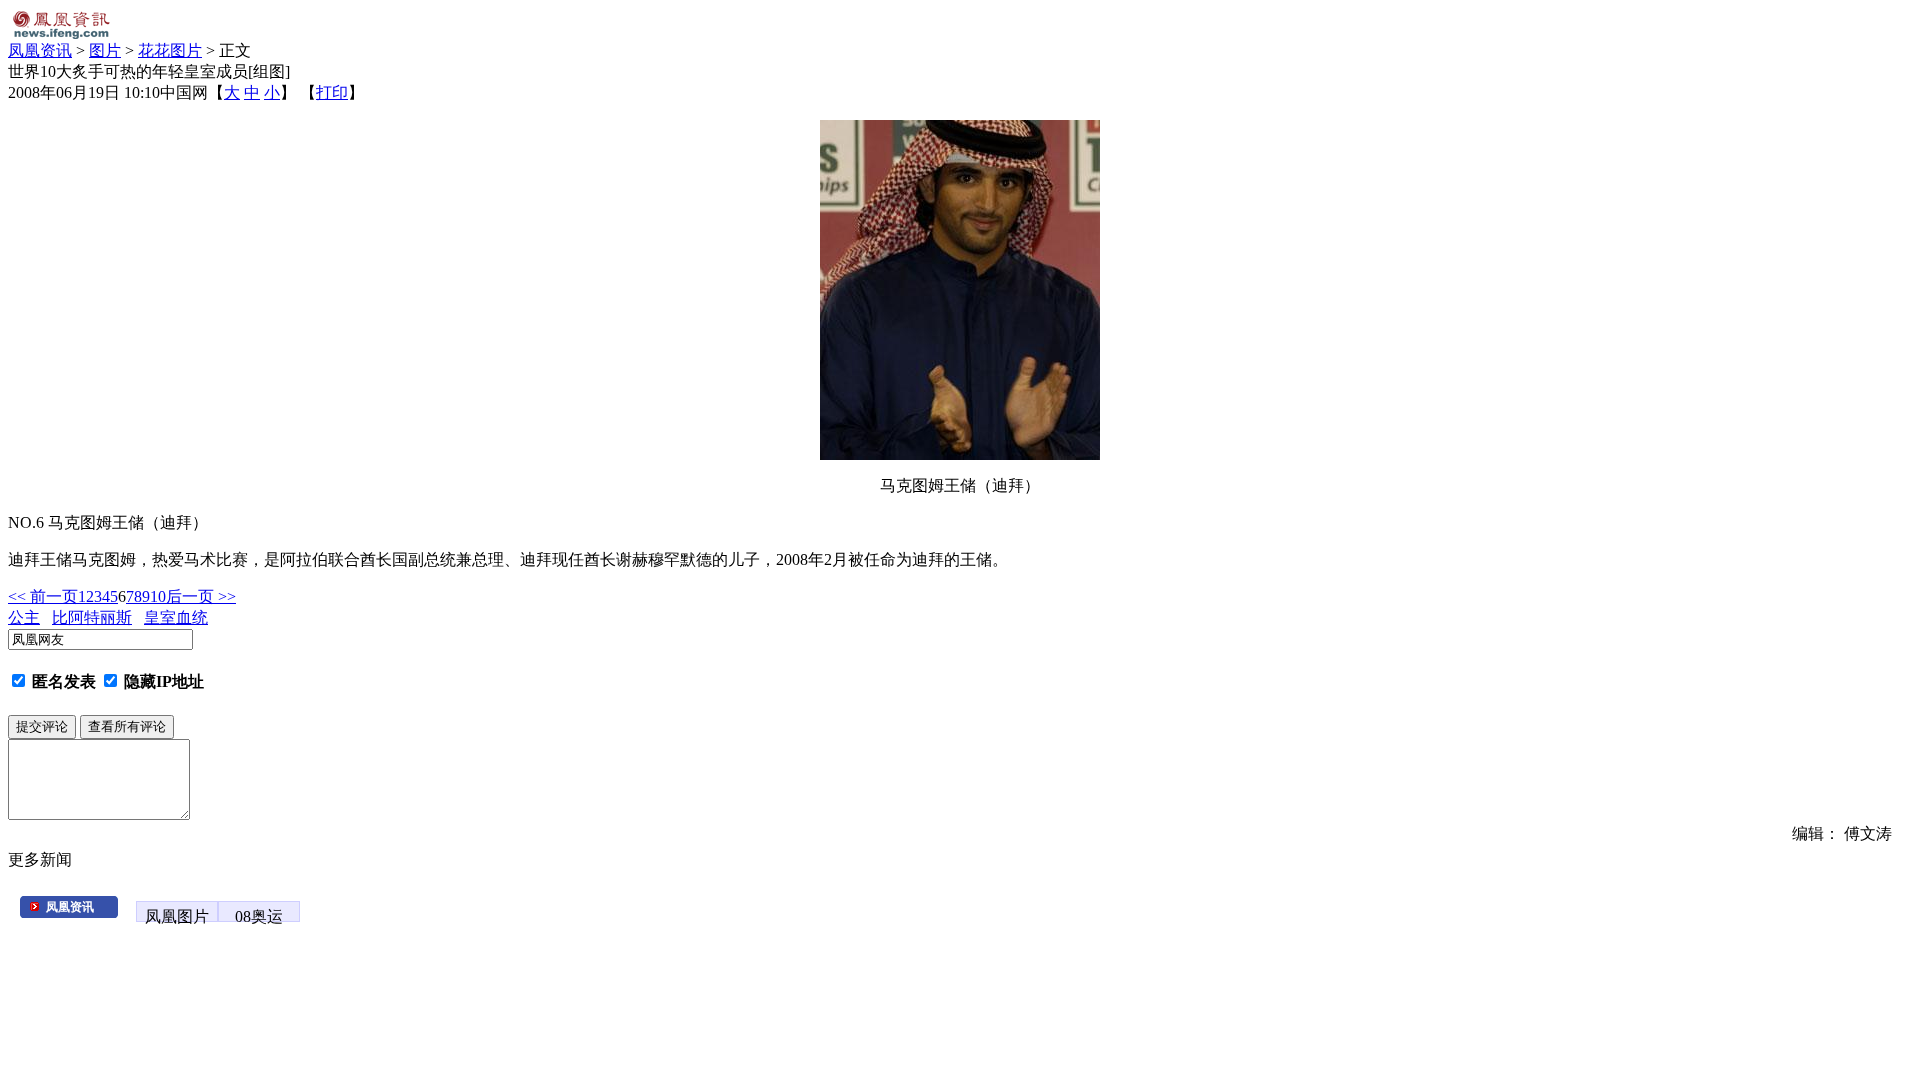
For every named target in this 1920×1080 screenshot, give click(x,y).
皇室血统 (176, 617)
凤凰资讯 (40, 50)
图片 (105, 50)
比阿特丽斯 (92, 617)
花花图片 (170, 50)
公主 (24, 617)
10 (158, 596)
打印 (332, 92)
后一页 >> (201, 596)
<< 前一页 (43, 596)
